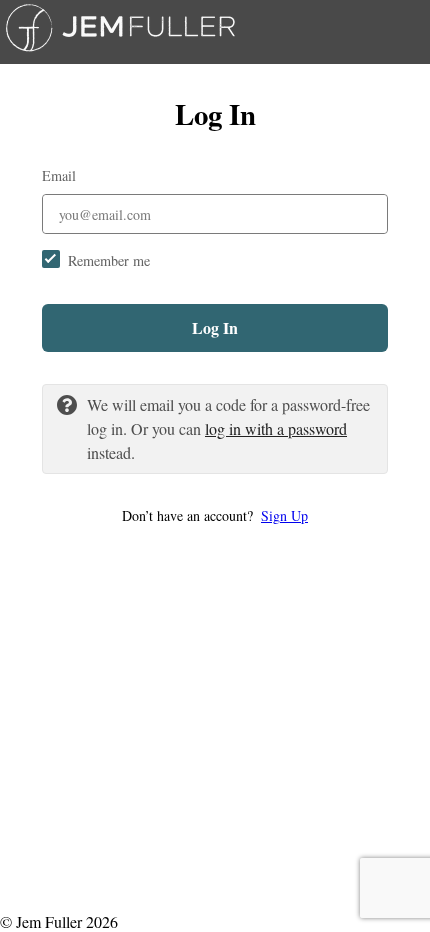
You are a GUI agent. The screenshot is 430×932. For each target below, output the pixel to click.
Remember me (109, 260)
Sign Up (284, 515)
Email (59, 175)
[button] (215, 515)
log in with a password (276, 428)
